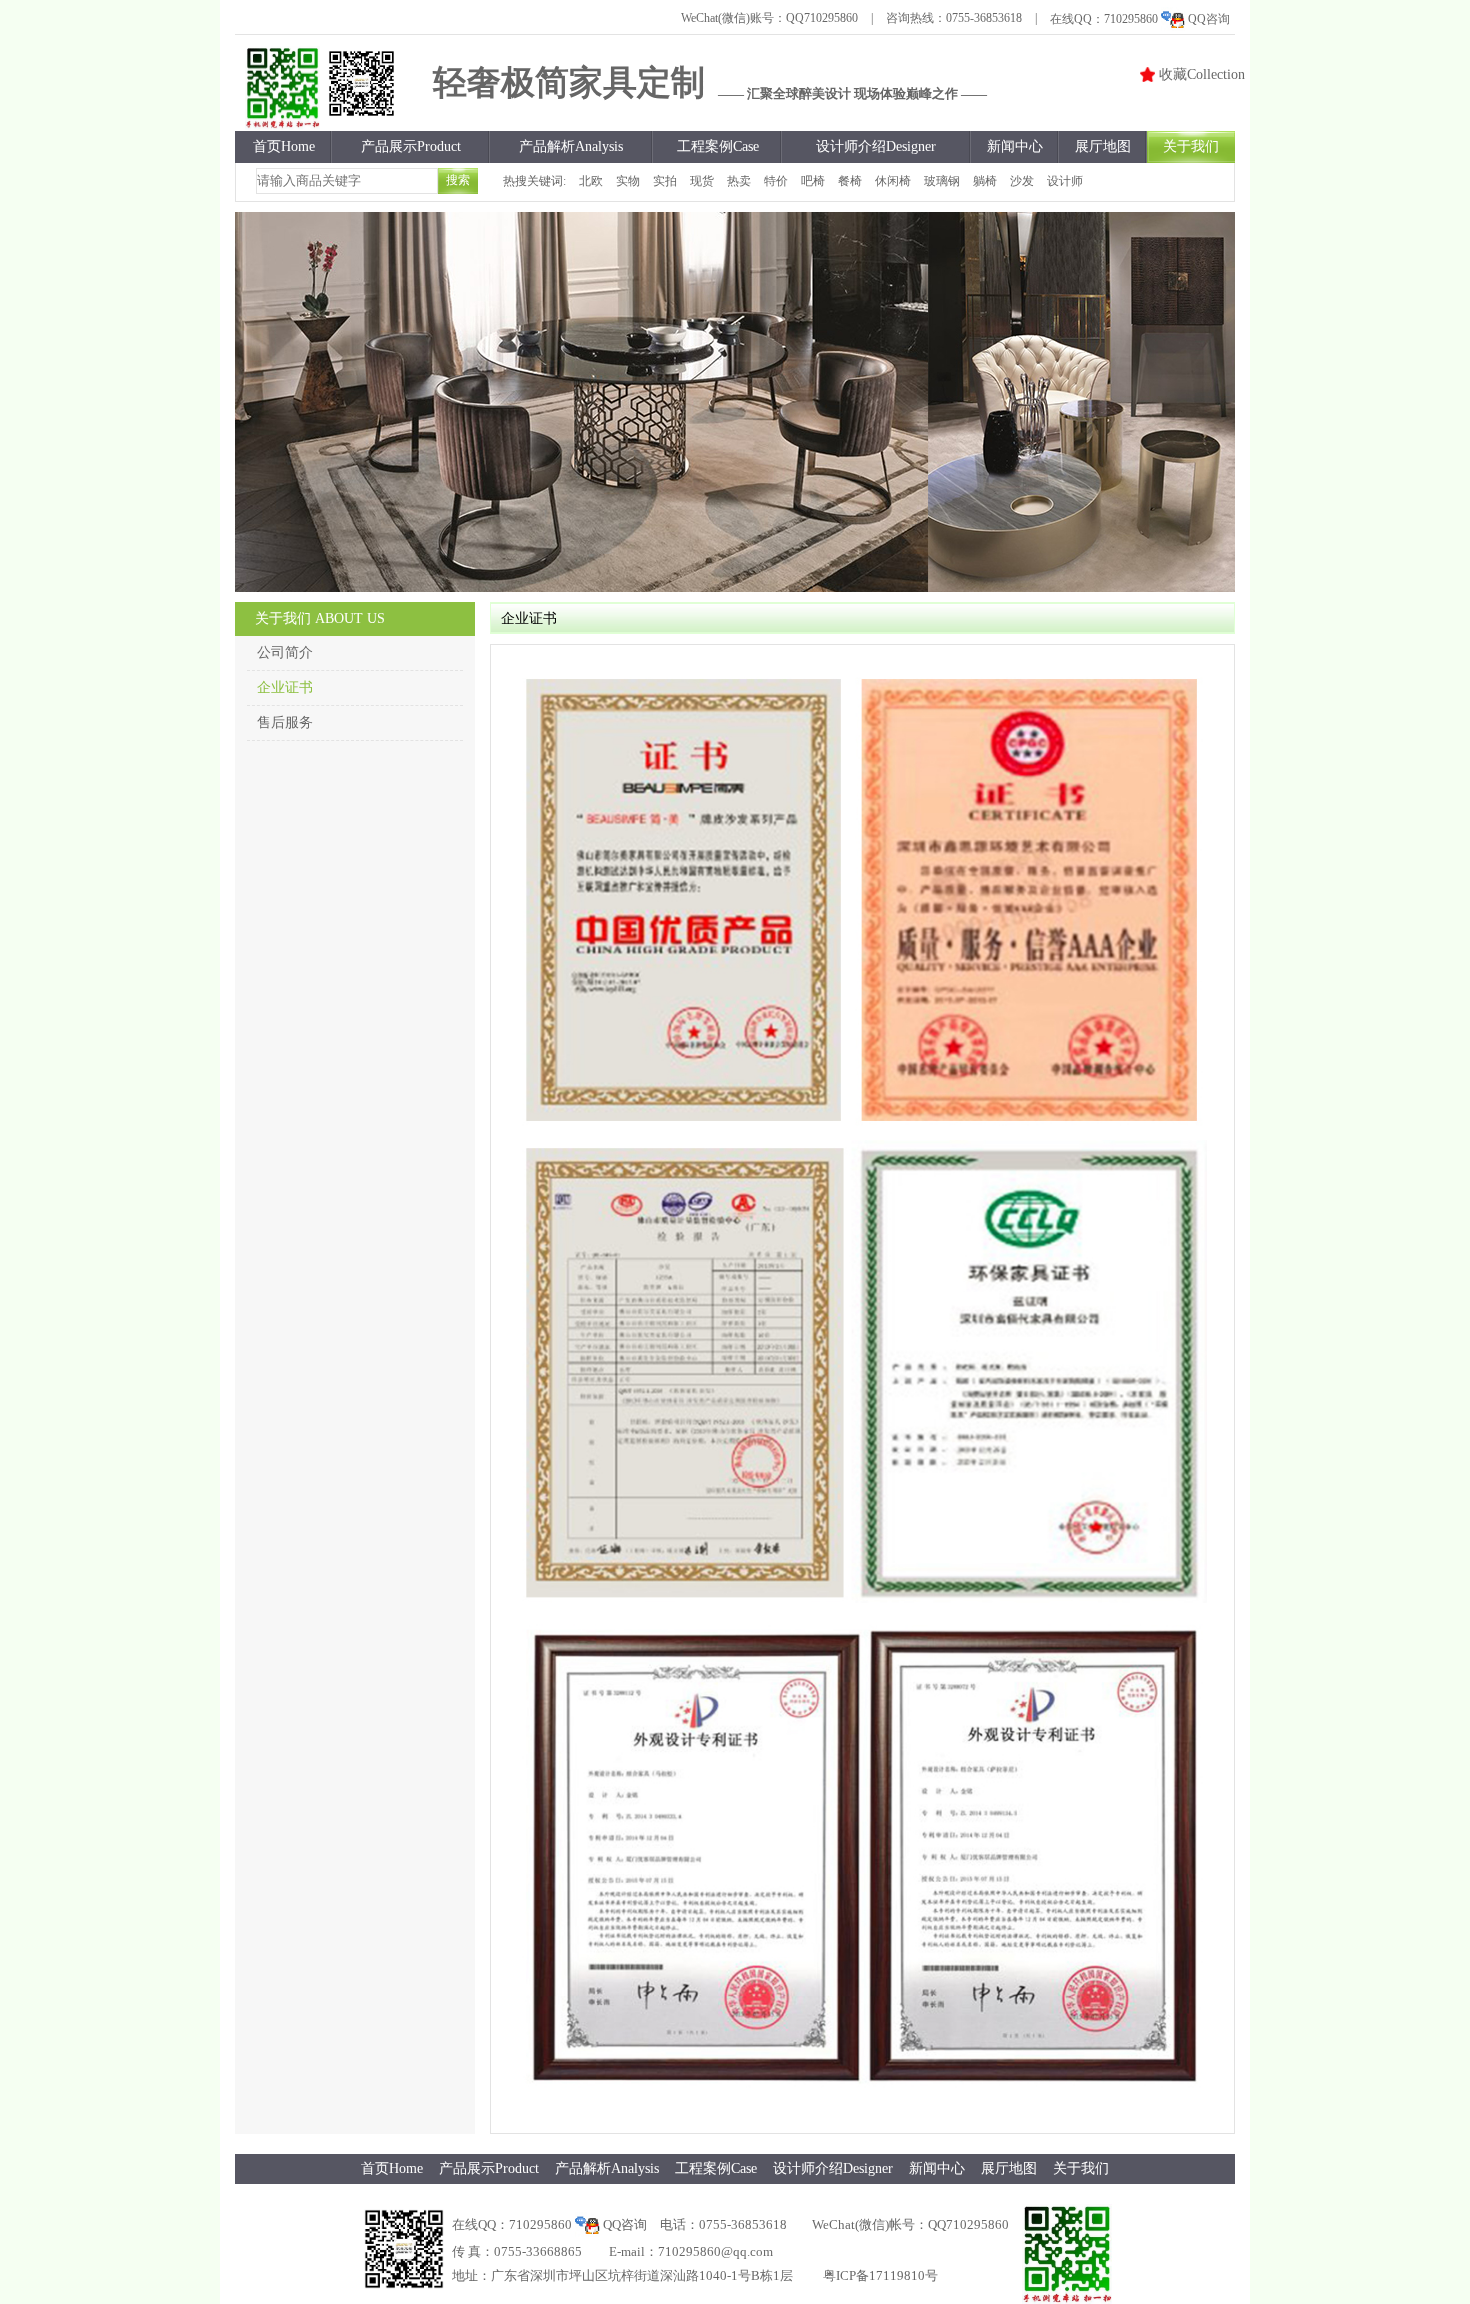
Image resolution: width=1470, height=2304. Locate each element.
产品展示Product (411, 146)
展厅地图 (1103, 146)
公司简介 (285, 652)
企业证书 (285, 687)
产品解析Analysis (571, 146)
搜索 (458, 180)
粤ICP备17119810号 (880, 2275)
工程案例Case (718, 146)
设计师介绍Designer (876, 146)
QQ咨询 (1209, 19)
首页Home (284, 146)
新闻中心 (1015, 146)
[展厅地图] (735, 402)
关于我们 (1191, 146)
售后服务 (285, 722)
